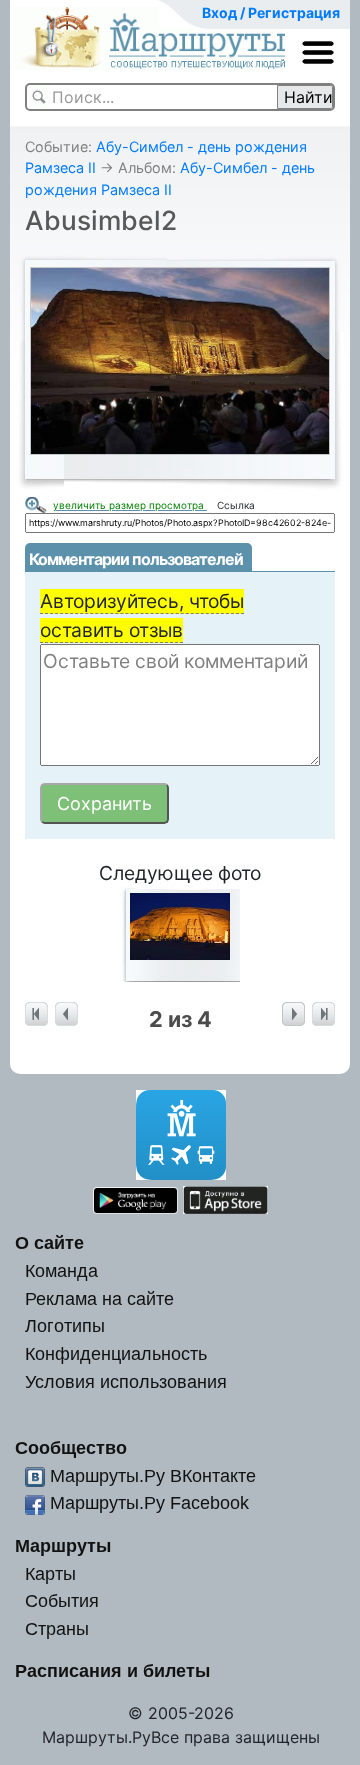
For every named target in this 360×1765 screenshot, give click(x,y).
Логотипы (65, 1325)
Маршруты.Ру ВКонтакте (153, 1475)
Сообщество (71, 1447)
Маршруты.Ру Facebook (149, 1502)
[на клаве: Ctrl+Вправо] (293, 1014)
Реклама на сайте (99, 1298)
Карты (50, 1573)
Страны (57, 1628)
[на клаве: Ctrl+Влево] (66, 1014)
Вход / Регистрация (271, 12)
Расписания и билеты (112, 1670)
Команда (61, 1270)
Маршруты (63, 1545)
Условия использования (126, 1381)
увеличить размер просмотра (130, 505)
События (62, 1600)
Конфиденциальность (116, 1353)
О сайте (49, 1242)
